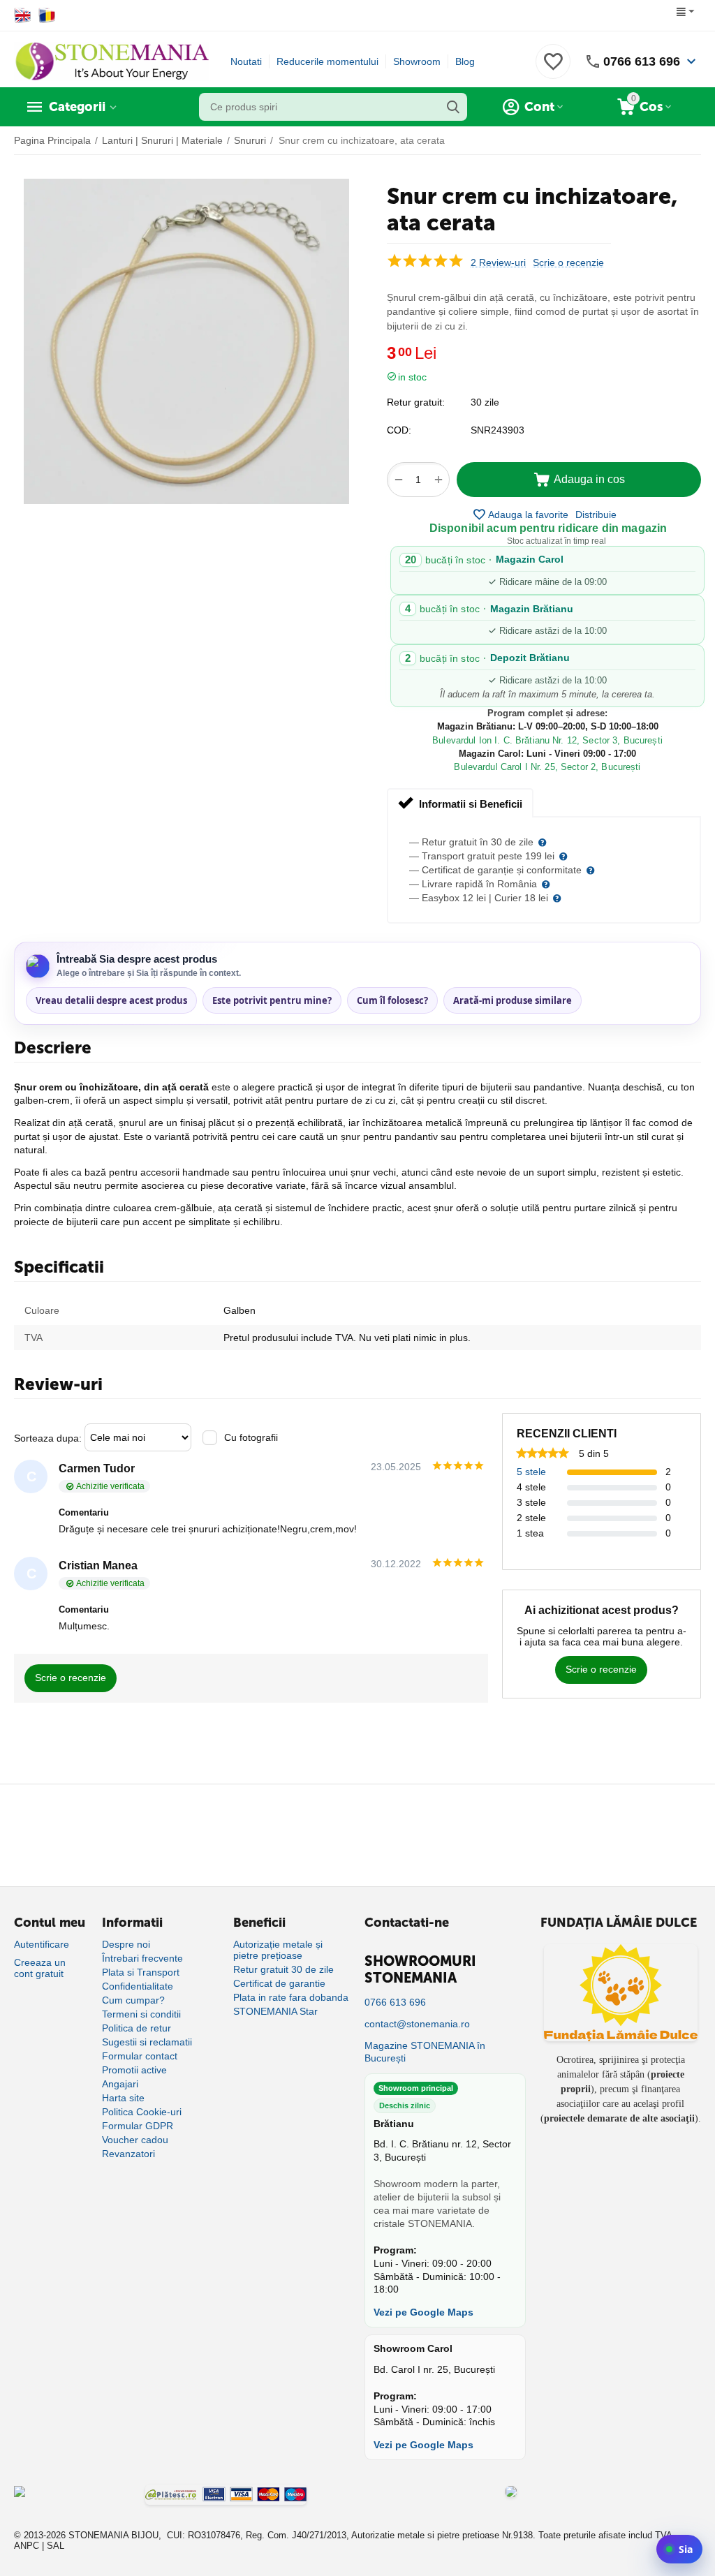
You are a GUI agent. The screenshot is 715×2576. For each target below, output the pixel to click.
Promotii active (134, 2070)
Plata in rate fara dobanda (291, 1997)
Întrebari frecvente (142, 1958)
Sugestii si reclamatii (147, 2042)
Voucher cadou (135, 2140)
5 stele (531, 1472)
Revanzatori (128, 2154)
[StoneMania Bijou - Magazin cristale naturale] (112, 61)
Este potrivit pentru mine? (272, 1000)
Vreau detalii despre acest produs (111, 1000)
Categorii (77, 107)
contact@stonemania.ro (417, 2024)
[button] (596, 515)
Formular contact (140, 2056)
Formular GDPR (138, 2126)
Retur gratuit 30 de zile (283, 1969)
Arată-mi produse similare (513, 1000)
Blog (465, 61)
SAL (56, 2546)
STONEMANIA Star (275, 2011)
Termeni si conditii (141, 2014)
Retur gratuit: (416, 402)
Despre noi (126, 1944)
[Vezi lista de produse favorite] (553, 69)
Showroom (417, 61)
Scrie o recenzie (568, 263)
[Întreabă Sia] (679, 2549)
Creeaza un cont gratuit (40, 1968)
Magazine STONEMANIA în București (425, 2052)
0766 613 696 (642, 61)
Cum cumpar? (133, 2000)
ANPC (27, 2546)
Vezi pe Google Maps (423, 2312)
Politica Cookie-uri (142, 2112)
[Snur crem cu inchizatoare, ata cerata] (186, 341)
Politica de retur (137, 2028)
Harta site (123, 2098)
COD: (399, 430)
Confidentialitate (138, 1986)
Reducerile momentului (327, 61)
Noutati (246, 61)
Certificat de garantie (279, 1983)
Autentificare (42, 1944)
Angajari (120, 2084)
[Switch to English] (23, 15)
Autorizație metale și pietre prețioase (278, 1950)
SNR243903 (497, 430)
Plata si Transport (141, 1972)
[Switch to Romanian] (47, 15)
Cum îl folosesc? (392, 1000)
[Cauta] (453, 107)
